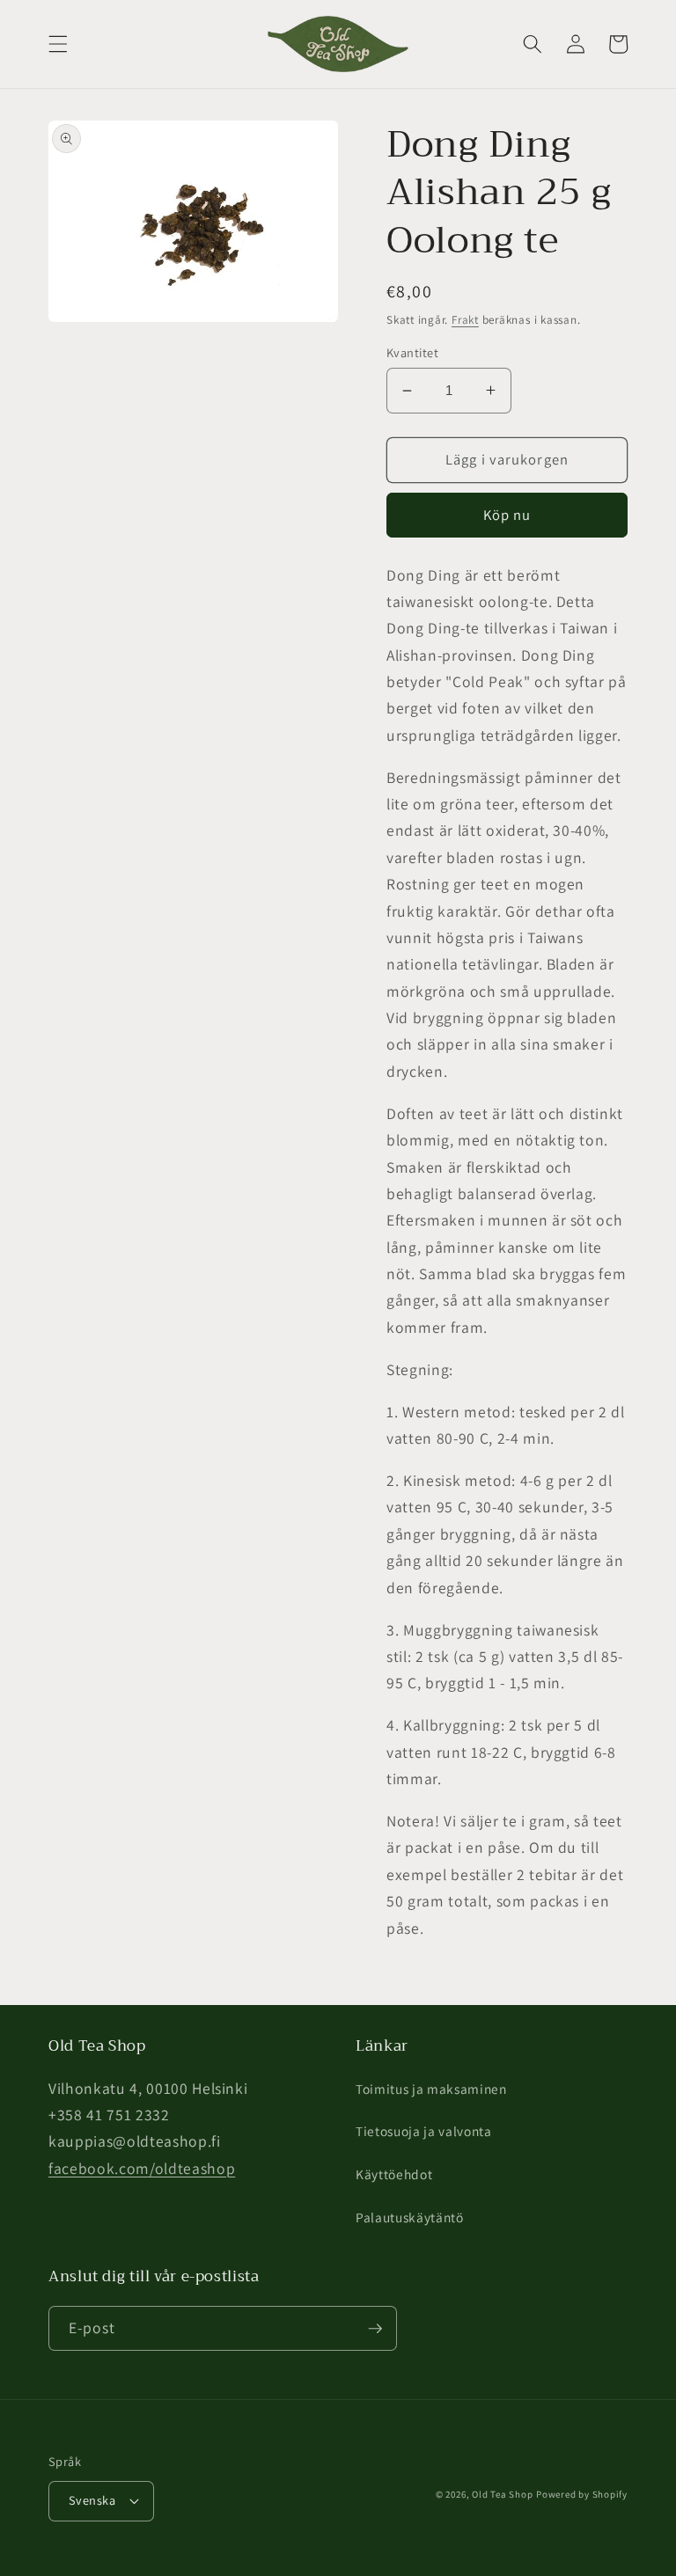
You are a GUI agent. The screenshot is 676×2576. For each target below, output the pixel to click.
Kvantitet (412, 352)
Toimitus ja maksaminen (431, 2089)
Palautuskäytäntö (410, 2217)
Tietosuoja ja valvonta (424, 2131)
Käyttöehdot (394, 2174)
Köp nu (507, 515)
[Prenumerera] (375, 2329)
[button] (58, 44)
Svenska (92, 2500)
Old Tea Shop (502, 2494)
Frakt (465, 320)
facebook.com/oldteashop (142, 2168)
